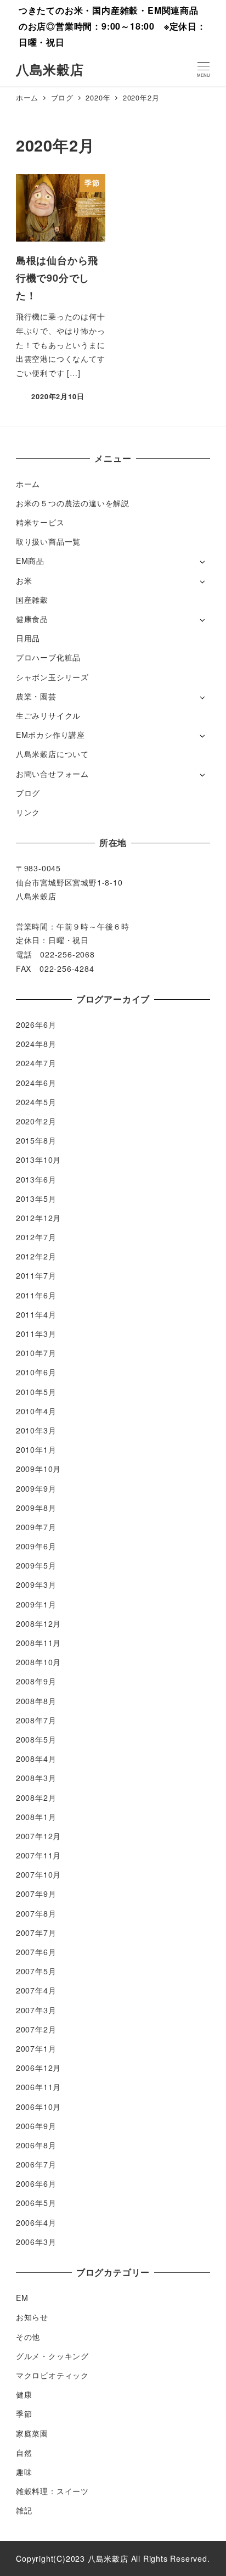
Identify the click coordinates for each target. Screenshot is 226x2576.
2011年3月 (36, 1334)
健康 (24, 2394)
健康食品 (32, 619)
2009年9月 (36, 1488)
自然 (24, 2452)
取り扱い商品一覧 (48, 541)
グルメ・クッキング (52, 2356)
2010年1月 (36, 1449)
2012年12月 (38, 1218)
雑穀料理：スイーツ (52, 2491)
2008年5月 (36, 1739)
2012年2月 (36, 1256)
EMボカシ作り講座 (50, 735)
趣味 (24, 2472)
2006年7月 (36, 2164)
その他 (28, 2337)
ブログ (28, 793)
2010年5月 (36, 1392)
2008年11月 (38, 1643)
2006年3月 (36, 2242)
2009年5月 (36, 1565)
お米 (24, 580)
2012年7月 (36, 1237)
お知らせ (32, 2317)
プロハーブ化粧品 (48, 657)
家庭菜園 (32, 2433)
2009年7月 (36, 1527)
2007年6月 (36, 1952)
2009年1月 (36, 1604)
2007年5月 (36, 1971)
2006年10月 (38, 2107)
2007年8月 (36, 1913)
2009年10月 (38, 1469)
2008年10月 (38, 1662)
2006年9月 (36, 2126)
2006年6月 (36, 2183)
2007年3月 (36, 2010)
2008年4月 (36, 1759)
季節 (24, 2413)
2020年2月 (36, 1121)
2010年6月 (36, 1372)
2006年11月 (38, 2087)
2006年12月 (38, 2068)
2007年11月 (38, 1855)
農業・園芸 (36, 696)
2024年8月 (36, 1044)
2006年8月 (36, 2145)
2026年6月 (36, 1024)
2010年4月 (36, 1411)
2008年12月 (38, 1623)
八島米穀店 (50, 69)
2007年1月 (36, 2048)
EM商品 (30, 561)
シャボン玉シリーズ (52, 677)
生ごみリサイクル (48, 715)
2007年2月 (36, 2029)
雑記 (24, 2510)
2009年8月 (36, 1508)
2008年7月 (36, 1720)
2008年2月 (36, 1797)
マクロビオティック (52, 2375)
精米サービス (40, 522)
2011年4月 (36, 1314)
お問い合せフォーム (52, 774)
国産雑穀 (32, 600)
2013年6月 (36, 1179)
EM (22, 2298)
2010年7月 (36, 1353)
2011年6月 (36, 1295)
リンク (28, 812)
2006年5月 (36, 2203)
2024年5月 (36, 1102)
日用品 (28, 638)
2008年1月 (36, 1817)
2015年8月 (36, 1140)
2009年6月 (36, 1546)
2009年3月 (36, 1584)
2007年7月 (36, 1933)
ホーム (28, 484)
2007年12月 (38, 1836)
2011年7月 (36, 1275)
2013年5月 (36, 1199)
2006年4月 (36, 2222)
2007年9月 (36, 1894)
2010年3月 (36, 1430)
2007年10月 (38, 1874)
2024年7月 (36, 1063)
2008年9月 (36, 1681)
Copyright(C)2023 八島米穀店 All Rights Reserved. (113, 2558)
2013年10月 (38, 1160)
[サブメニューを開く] (202, 561)
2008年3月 (36, 1778)
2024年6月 (36, 1083)
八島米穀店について (52, 754)
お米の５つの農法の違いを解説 (73, 503)
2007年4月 (36, 1990)
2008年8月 (36, 1701)
